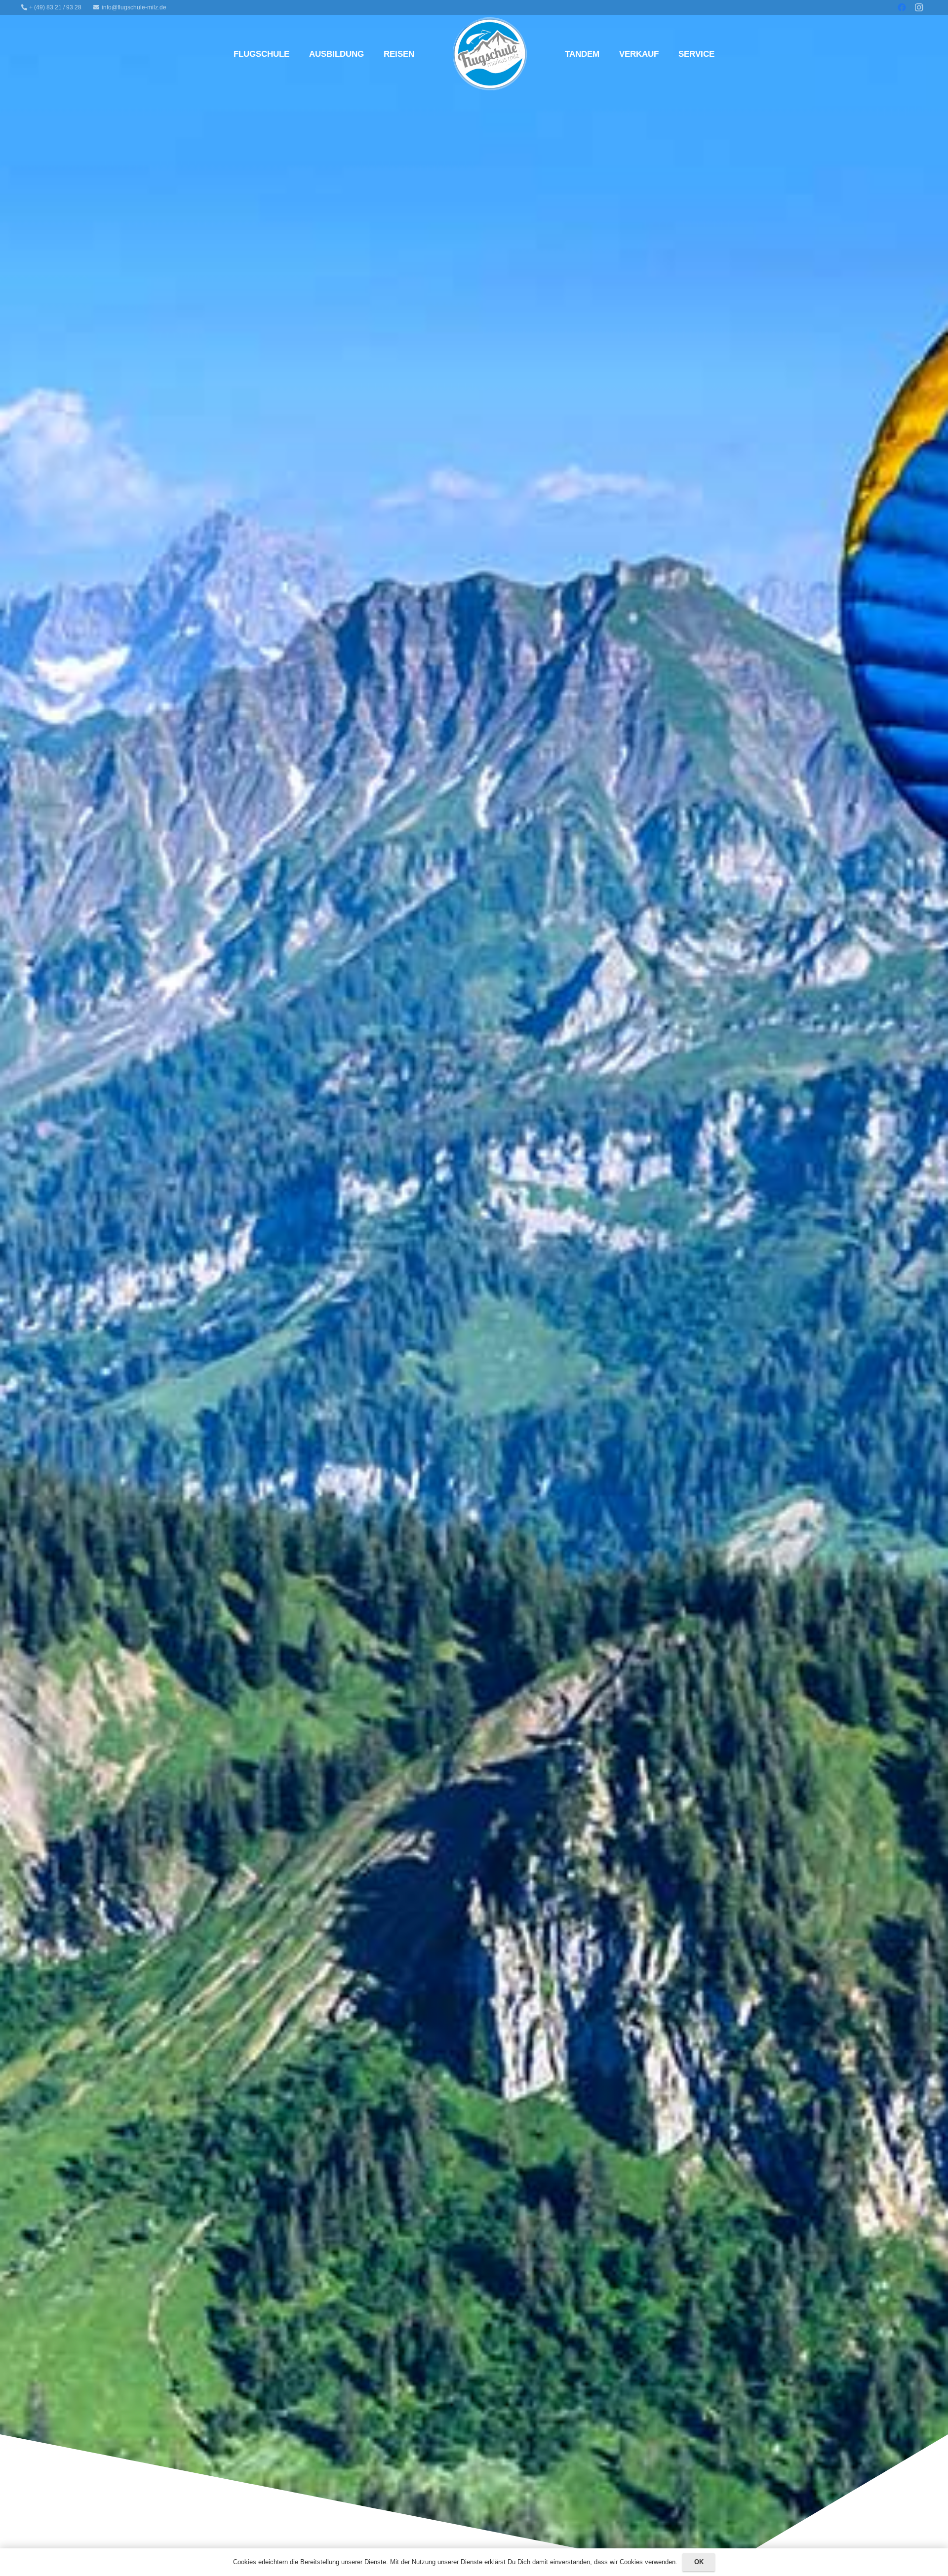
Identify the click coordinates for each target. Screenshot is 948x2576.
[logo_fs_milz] (490, 54)
